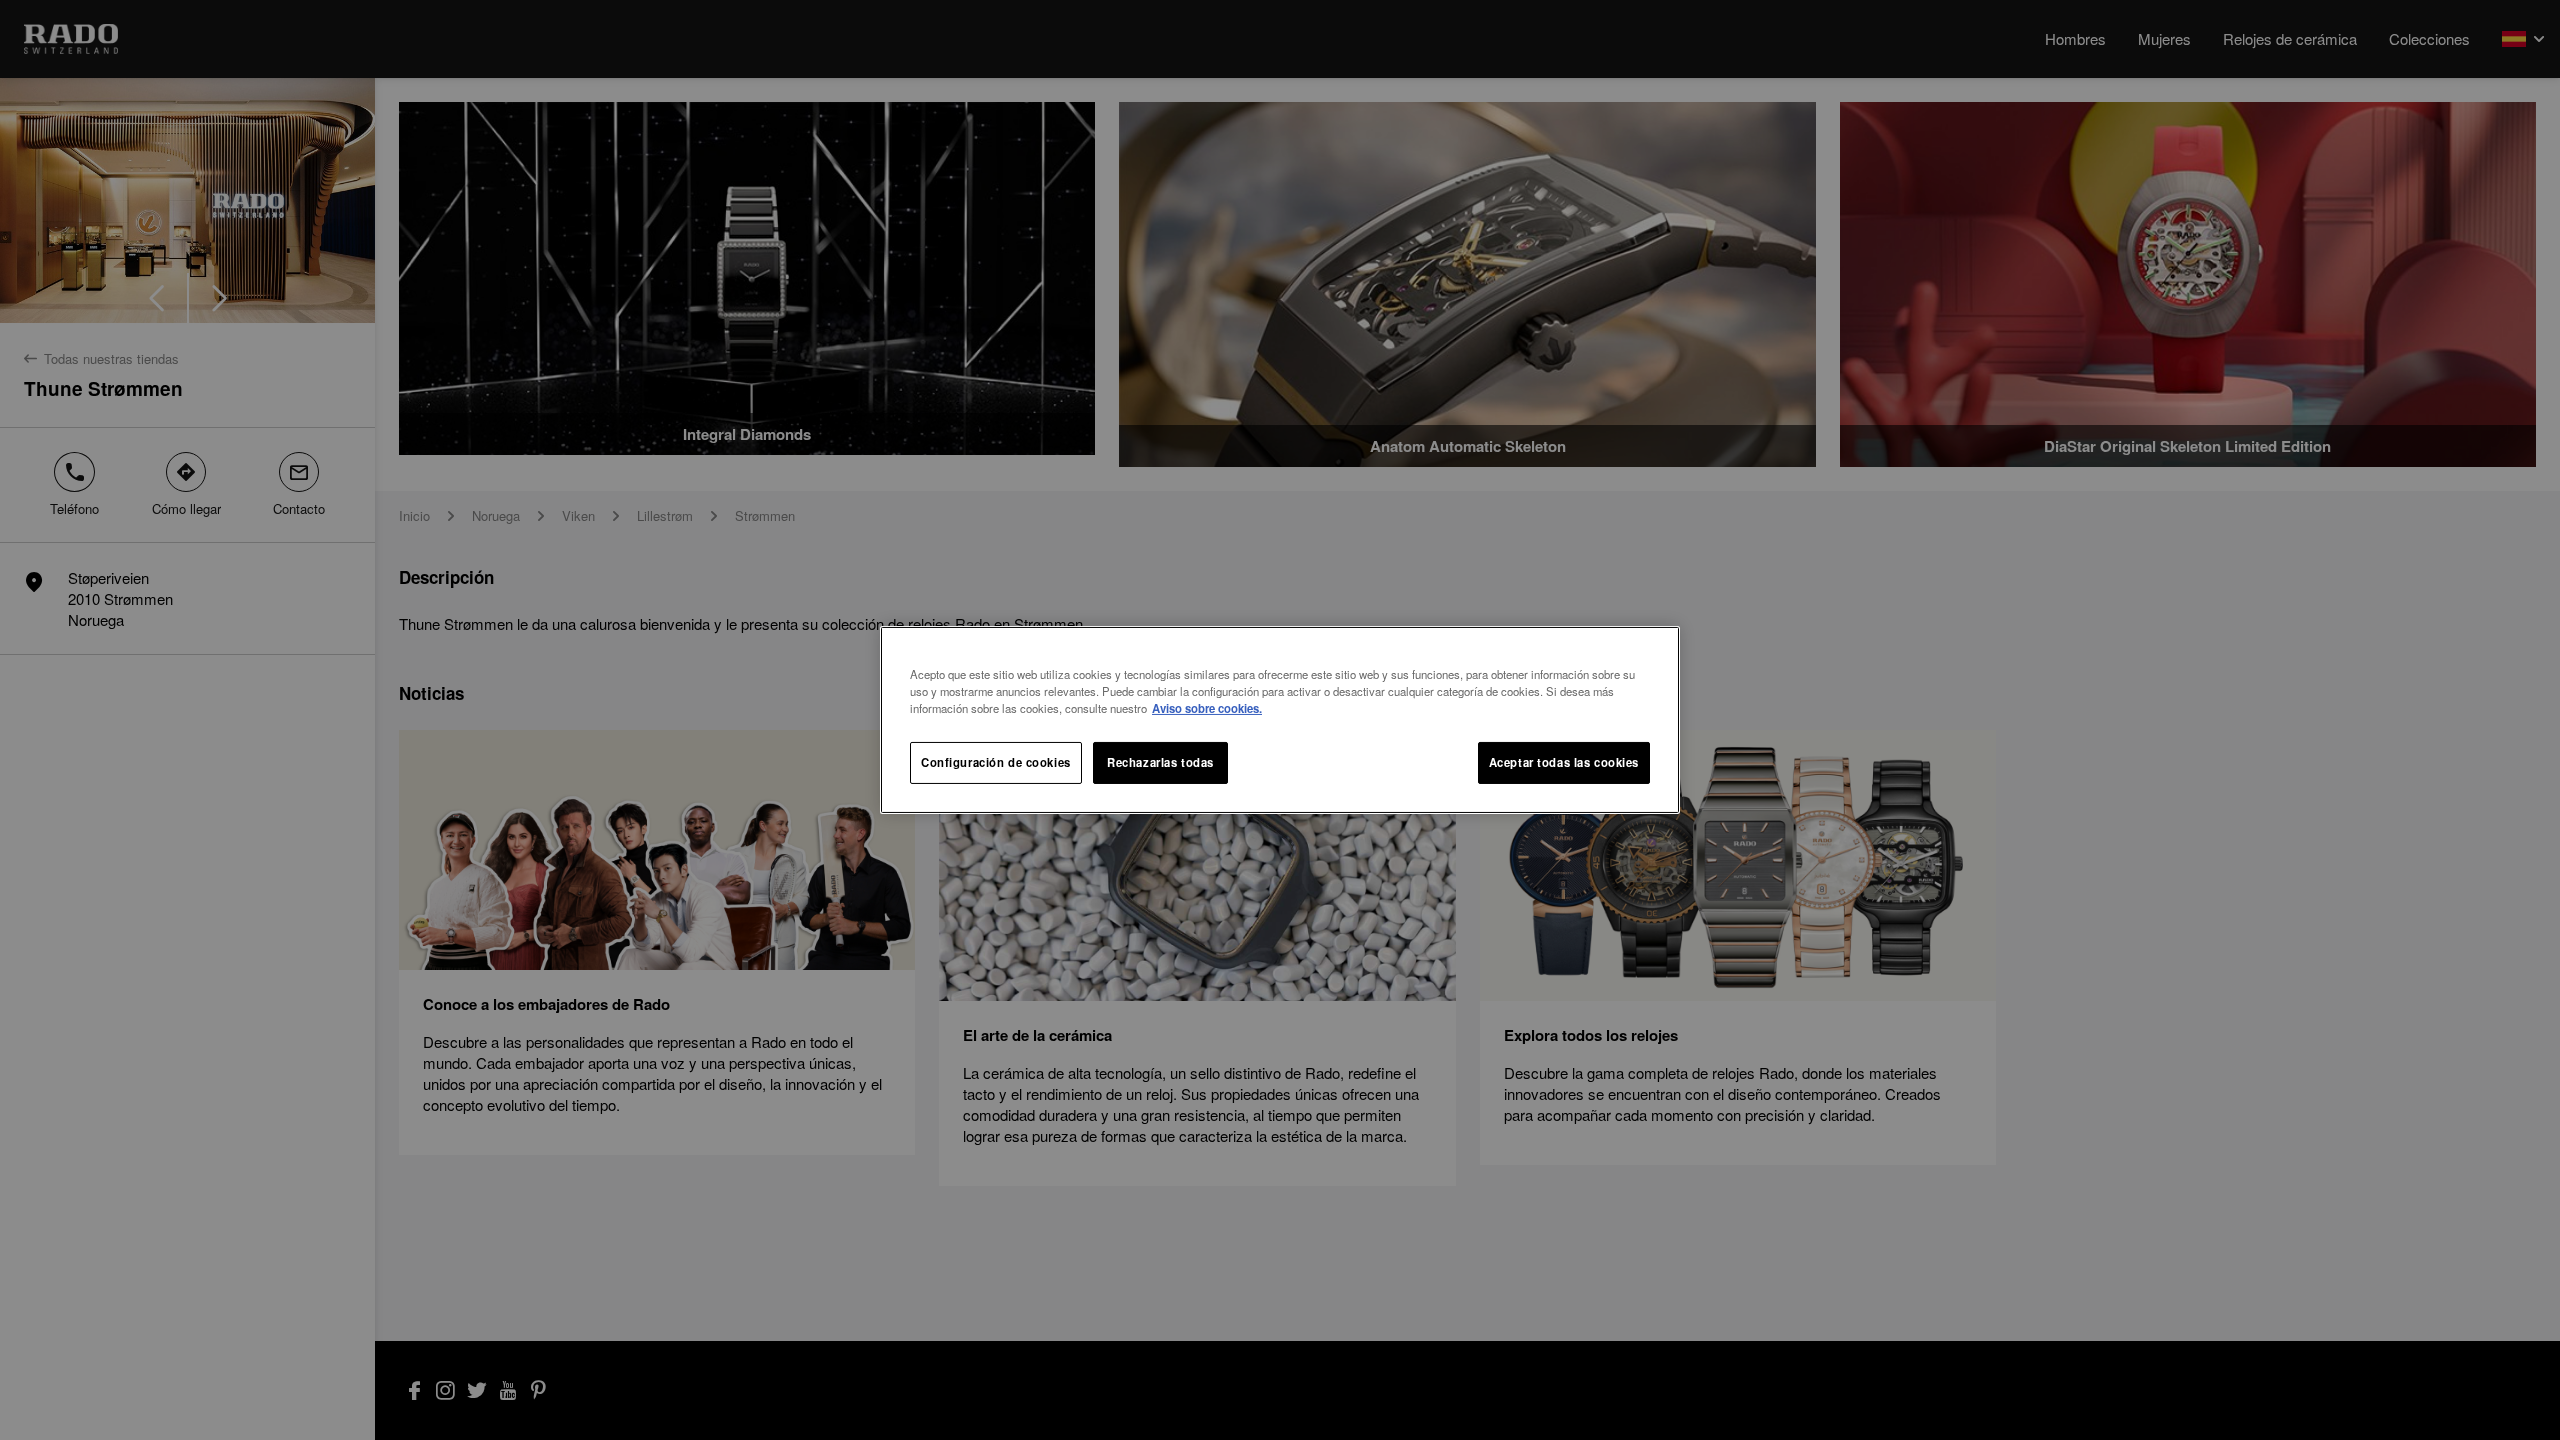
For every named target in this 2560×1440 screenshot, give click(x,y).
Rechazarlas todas (1160, 762)
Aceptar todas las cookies (1564, 762)
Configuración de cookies (996, 762)
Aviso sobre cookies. (1207, 708)
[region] (1280, 720)
